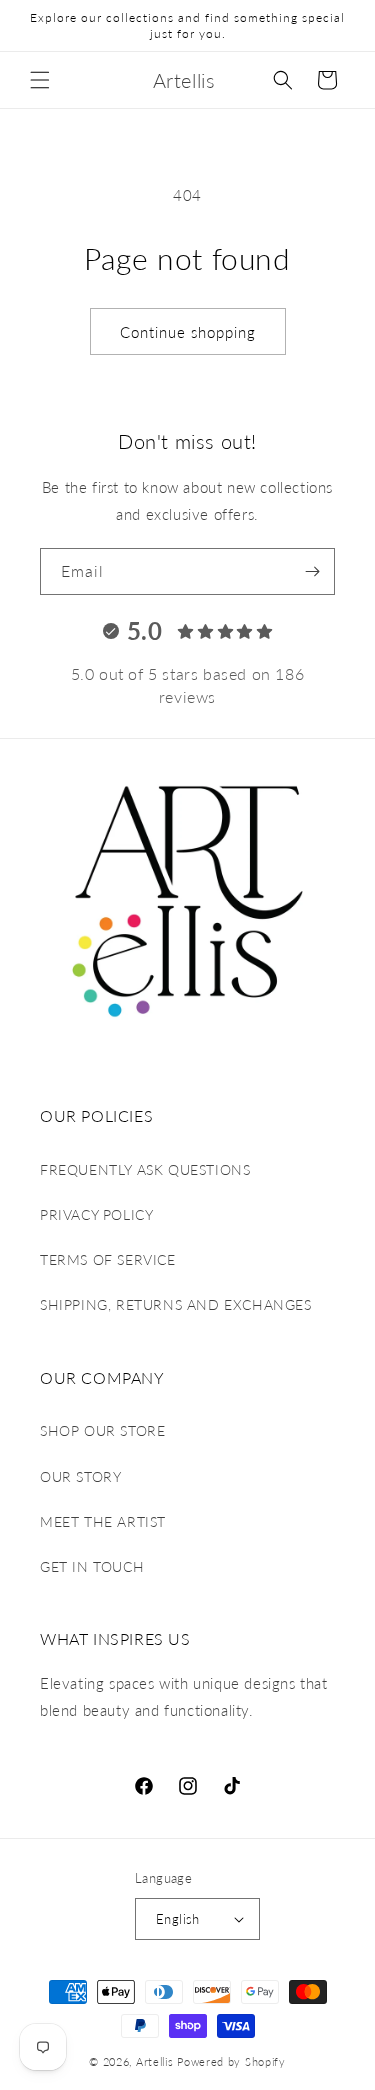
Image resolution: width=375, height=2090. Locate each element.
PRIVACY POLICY (96, 1214)
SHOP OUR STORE (102, 1430)
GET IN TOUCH (92, 1566)
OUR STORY (80, 1476)
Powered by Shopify (231, 2061)
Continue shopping (188, 332)
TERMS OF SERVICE (108, 1259)
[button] (40, 80)
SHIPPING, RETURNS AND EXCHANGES (176, 1304)
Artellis (155, 2061)
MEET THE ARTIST (103, 1521)
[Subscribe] (312, 571)
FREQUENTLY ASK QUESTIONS (145, 1169)
